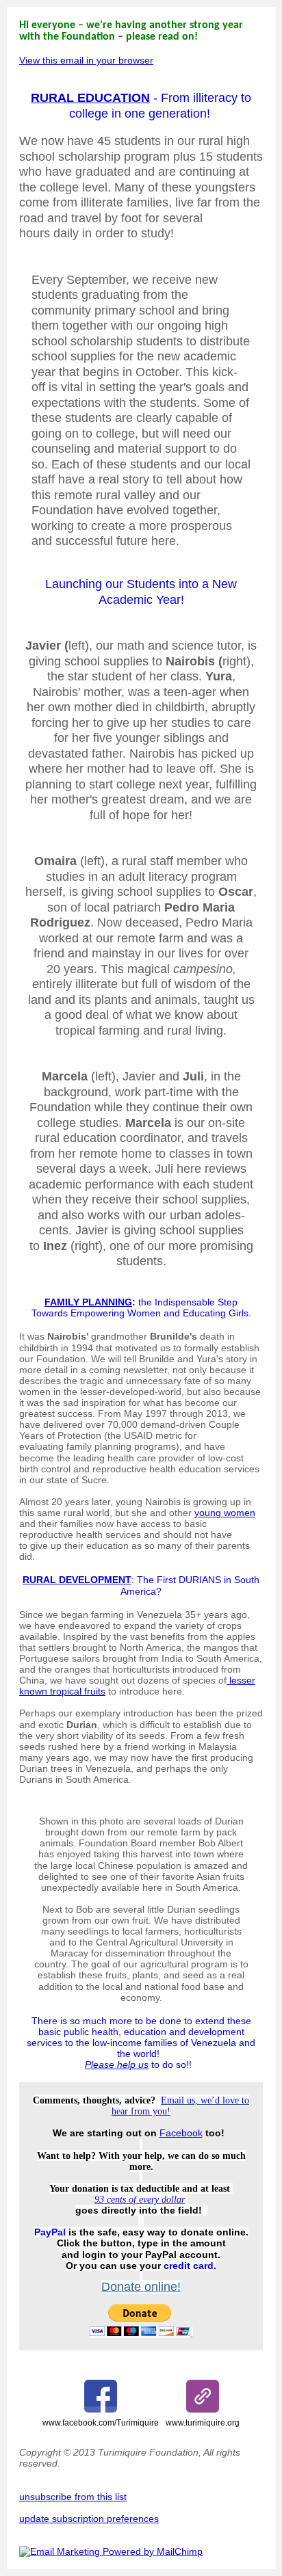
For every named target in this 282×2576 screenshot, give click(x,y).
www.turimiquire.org (203, 2423)
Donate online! (141, 2287)
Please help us (117, 2064)
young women (225, 1513)
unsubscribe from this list (73, 2497)
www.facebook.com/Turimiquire (101, 2423)
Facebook (181, 2133)
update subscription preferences (89, 2519)
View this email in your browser (86, 60)
